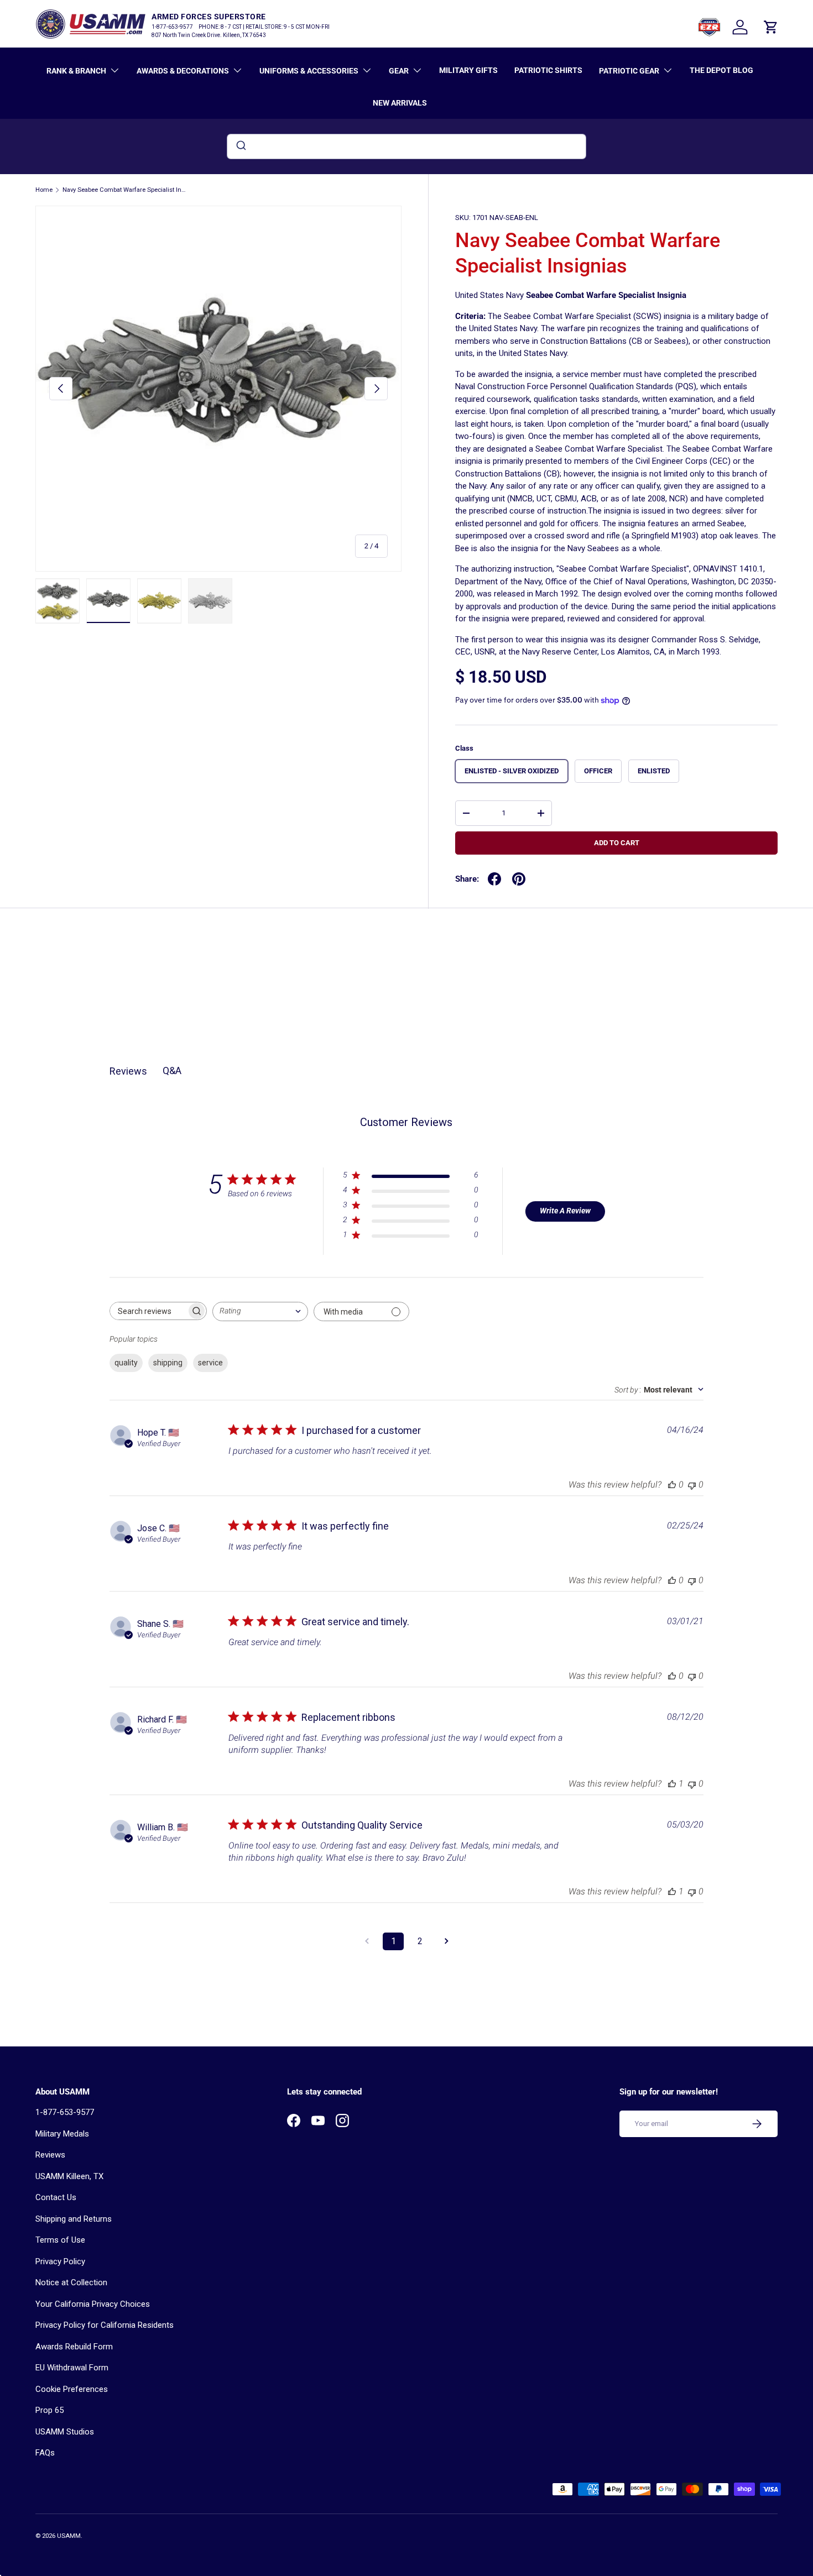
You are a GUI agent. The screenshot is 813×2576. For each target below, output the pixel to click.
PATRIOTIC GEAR (629, 71)
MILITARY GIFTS (468, 70)
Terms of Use (60, 2240)
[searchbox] (148, 1311)
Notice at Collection (71, 2282)
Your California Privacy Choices (93, 2304)
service (210, 1363)
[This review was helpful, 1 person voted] (672, 1784)
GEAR (399, 71)
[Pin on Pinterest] (519, 879)
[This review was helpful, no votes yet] (672, 1485)
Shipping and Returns (74, 2219)
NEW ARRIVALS (400, 103)
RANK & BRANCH (76, 71)
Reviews (50, 2155)
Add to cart (617, 843)
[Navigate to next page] (446, 1941)
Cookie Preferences (72, 2389)
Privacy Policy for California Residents (105, 2325)
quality (126, 1363)
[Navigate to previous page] (367, 1941)
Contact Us (56, 2197)
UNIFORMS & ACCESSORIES (309, 71)
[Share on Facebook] (494, 879)
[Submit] (240, 146)
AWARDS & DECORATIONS (183, 71)
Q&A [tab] (172, 1070)
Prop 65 (49, 2410)
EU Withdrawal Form (72, 2368)
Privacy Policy (60, 2261)
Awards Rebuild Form (74, 2347)
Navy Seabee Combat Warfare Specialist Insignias (125, 190)
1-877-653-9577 (65, 2112)
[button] (771, 27)
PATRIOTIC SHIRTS (548, 70)
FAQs (45, 2453)
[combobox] (406, 146)
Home (44, 190)
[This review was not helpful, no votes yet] (692, 1485)
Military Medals (62, 2134)
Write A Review (565, 1211)
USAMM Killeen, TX (69, 2176)
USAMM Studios (65, 2432)
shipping (168, 1363)
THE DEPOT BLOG (721, 70)
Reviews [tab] (128, 1071)
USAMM (69, 2536)
